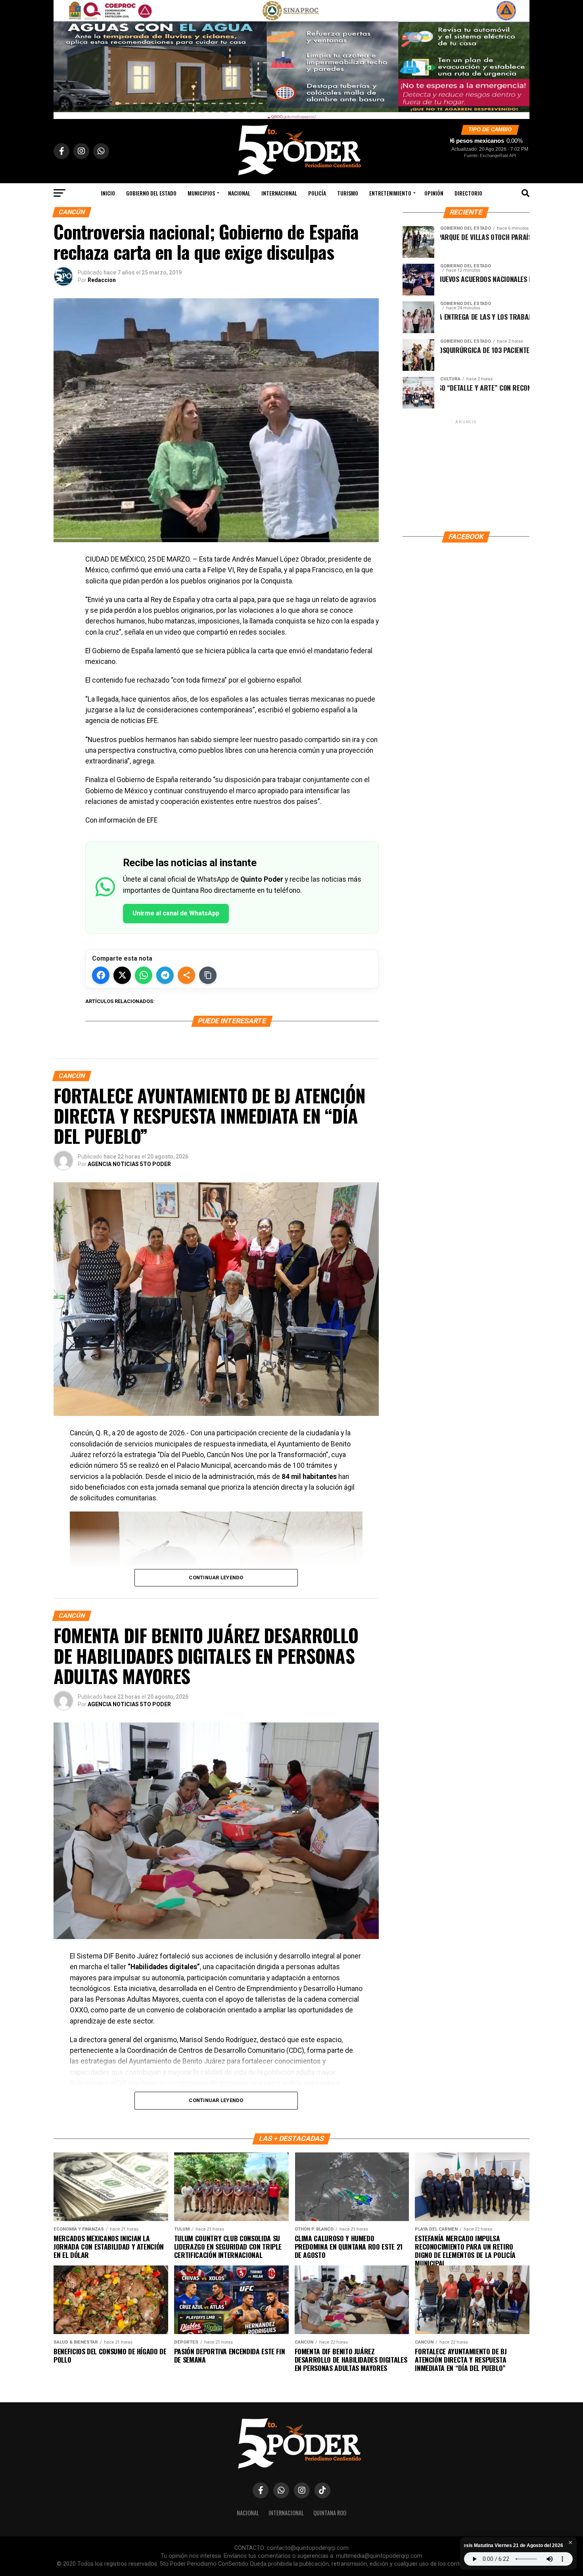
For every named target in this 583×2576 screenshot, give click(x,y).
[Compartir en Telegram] (165, 975)
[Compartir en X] (122, 975)
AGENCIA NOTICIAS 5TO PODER (129, 1164)
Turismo (348, 193)
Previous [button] (63, 58)
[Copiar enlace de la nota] (208, 975)
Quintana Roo (330, 2513)
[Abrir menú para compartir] (186, 975)
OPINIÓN (434, 193)
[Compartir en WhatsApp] (144, 975)
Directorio (468, 193)
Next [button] (520, 58)
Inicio (108, 193)
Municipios (201, 193)
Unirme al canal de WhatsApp (176, 913)
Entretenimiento (390, 193)
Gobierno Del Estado (151, 193)
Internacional (279, 193)
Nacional (239, 193)
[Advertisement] (466, 475)
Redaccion (102, 280)
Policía (317, 193)
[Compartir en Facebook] (101, 975)
